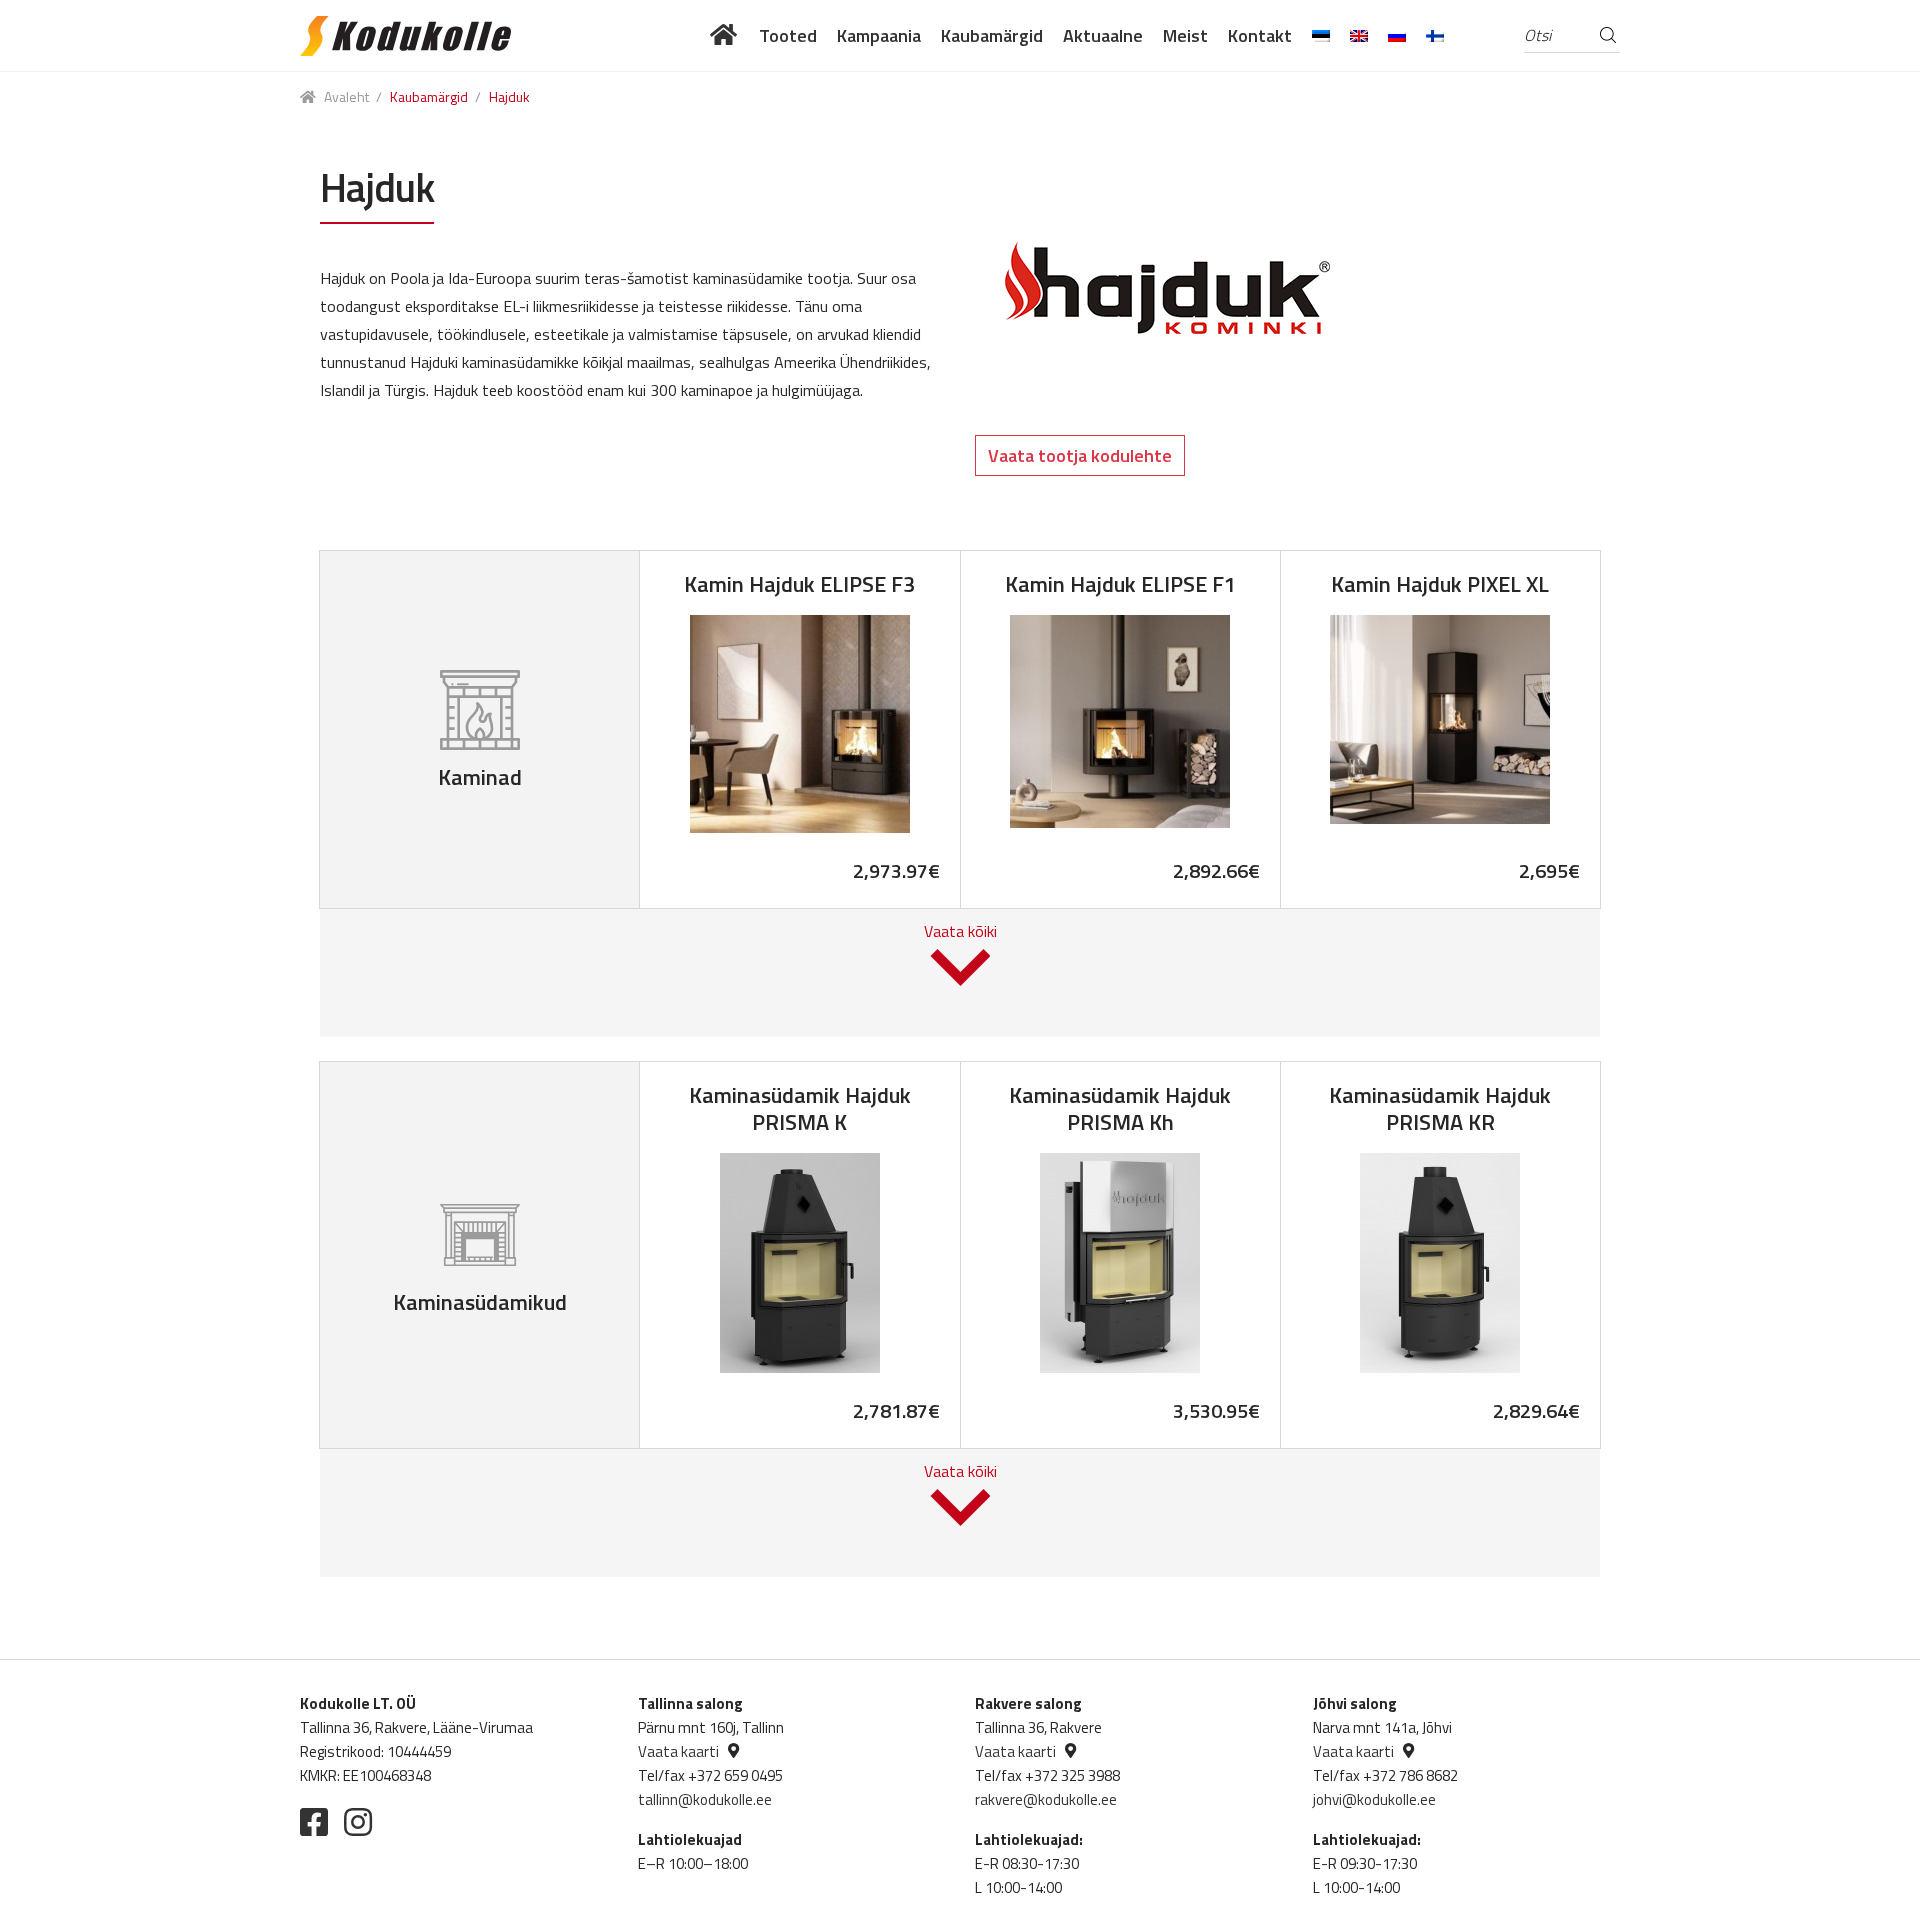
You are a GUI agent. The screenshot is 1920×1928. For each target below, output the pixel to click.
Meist (1185, 35)
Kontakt (1260, 35)
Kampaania (879, 35)
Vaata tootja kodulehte (1080, 455)
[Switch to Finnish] (1435, 35)
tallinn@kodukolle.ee (705, 1799)
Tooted (788, 35)
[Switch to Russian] (1397, 35)
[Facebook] (314, 1822)
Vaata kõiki (960, 931)
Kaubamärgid (992, 35)
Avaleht (346, 96)
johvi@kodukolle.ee (1374, 1799)
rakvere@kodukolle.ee (1046, 1799)
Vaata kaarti (678, 1751)
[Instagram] (358, 1822)
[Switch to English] (1359, 35)
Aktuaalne (1103, 35)
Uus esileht (724, 35)
